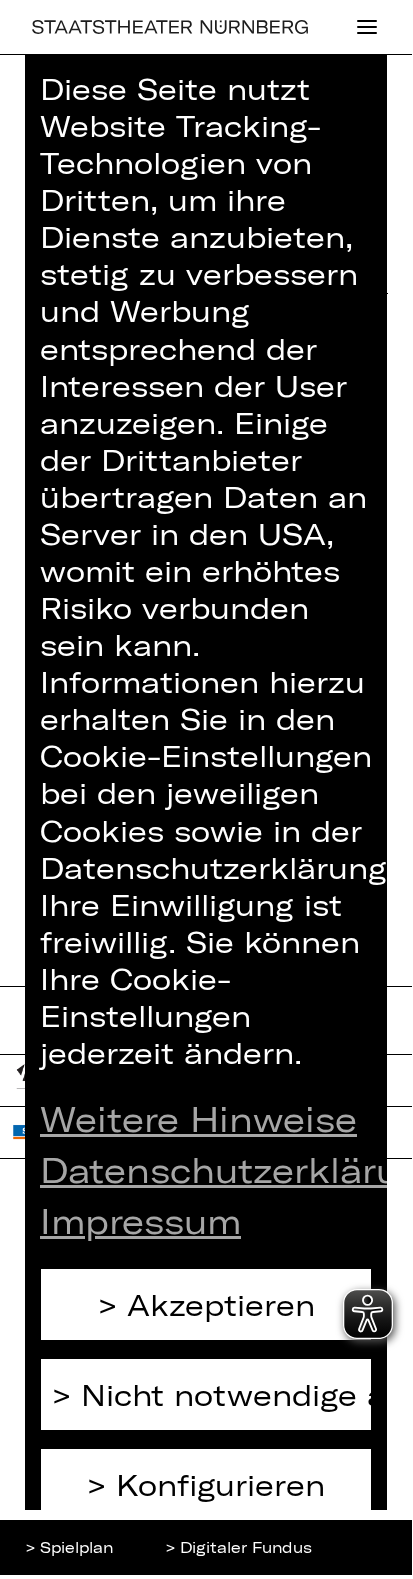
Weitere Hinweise (198, 1118)
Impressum (140, 1220)
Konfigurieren (220, 1484)
